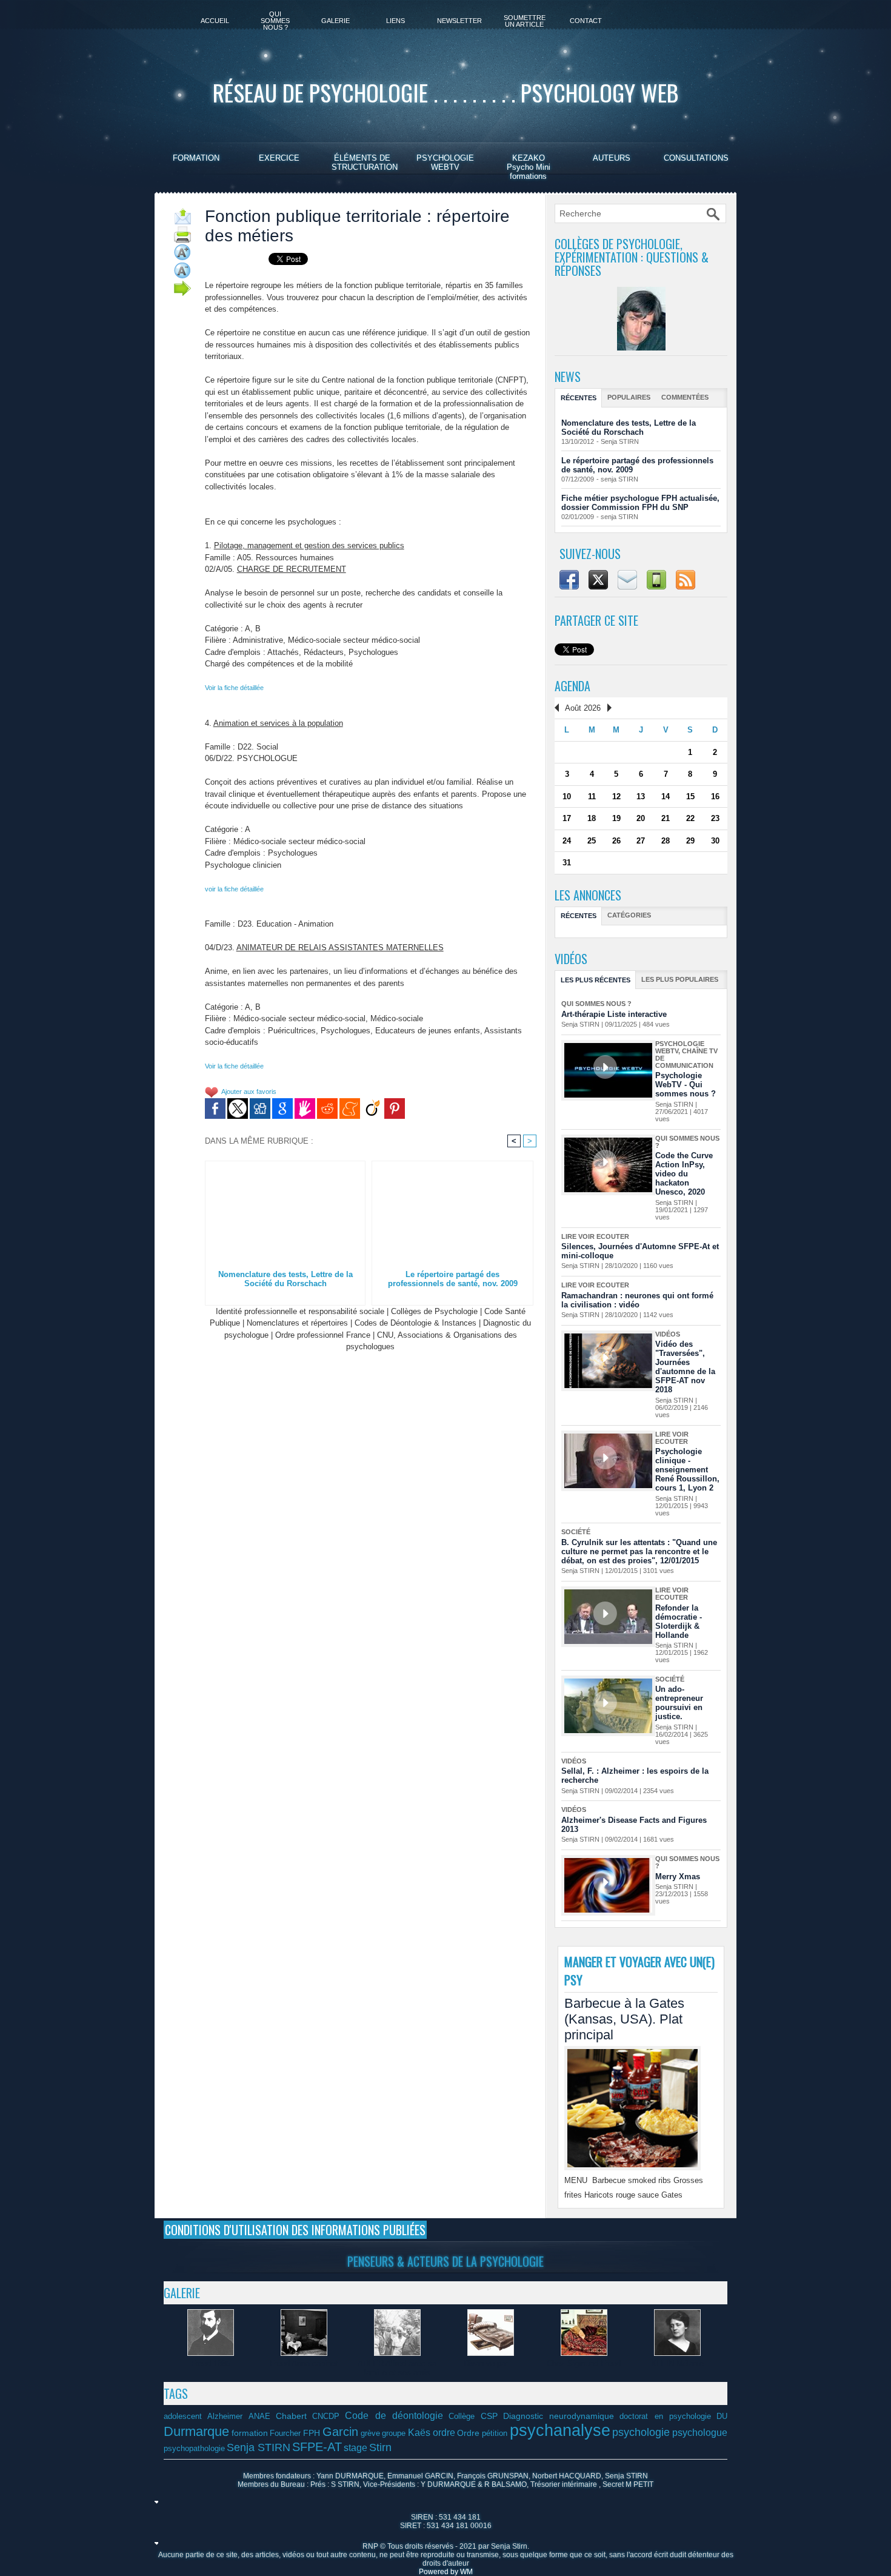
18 (592, 818)
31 (567, 863)
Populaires (629, 397)
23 (715, 818)
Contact (586, 21)
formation (250, 2433)
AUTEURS (612, 158)
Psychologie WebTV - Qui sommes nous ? (686, 1085)
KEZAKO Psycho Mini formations (529, 167)
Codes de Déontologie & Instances (415, 1323)
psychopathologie (194, 2449)
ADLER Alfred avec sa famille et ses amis (397, 2368)
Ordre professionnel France (323, 1335)
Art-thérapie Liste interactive (614, 1014)
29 (690, 841)
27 (641, 841)
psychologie (641, 2432)
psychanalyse (560, 2430)
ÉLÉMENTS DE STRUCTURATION (365, 163)
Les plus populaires (680, 979)
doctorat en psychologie (665, 2417)
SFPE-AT (317, 2447)
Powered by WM (446, 2572)
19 (616, 818)
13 (641, 797)
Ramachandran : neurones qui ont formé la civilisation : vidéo (637, 1300)
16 (715, 797)
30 (715, 841)
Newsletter (459, 21)
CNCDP (326, 2417)
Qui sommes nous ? (275, 21)
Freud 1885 (211, 2363)
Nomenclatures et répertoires (297, 1323)
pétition (495, 2433)
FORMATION (196, 158)
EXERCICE (279, 158)
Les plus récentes (596, 980)
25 (592, 841)
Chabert (291, 2416)
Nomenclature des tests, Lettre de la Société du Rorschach (285, 1279)
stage (355, 2447)
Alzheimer (225, 2417)
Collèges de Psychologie (434, 1311)
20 (641, 818)
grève (370, 2433)
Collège (462, 2417)
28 (666, 841)
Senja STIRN (620, 441)
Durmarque (196, 2431)
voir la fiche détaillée (234, 889)
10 (567, 797)
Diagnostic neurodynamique (559, 2416)
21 (666, 818)
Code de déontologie (394, 2415)
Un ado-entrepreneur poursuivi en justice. (679, 1703)
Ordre (468, 2433)
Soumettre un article (525, 21)
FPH (312, 2433)
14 (666, 797)
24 (567, 841)
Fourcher (285, 2433)
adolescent (183, 2417)
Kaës (419, 2432)
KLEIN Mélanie (677, 2363)
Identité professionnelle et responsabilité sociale (300, 1311)
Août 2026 (583, 708)
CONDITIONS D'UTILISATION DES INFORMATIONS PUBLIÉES (295, 2230)
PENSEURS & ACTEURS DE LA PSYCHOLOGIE (446, 2261)
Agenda (572, 686)
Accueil (215, 21)
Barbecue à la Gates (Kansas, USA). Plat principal (624, 2019)
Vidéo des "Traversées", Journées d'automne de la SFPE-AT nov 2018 (685, 1367)
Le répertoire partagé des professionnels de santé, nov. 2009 (453, 1279)
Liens (395, 21)
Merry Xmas (678, 1877)
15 (690, 797)
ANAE (259, 2417)
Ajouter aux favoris (249, 1092)
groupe (394, 2433)
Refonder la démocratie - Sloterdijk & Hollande (679, 1622)
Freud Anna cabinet (304, 2363)
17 (567, 818)
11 (592, 797)
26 (616, 841)
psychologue (700, 2432)
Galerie (335, 21)
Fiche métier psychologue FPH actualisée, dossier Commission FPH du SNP (640, 503)
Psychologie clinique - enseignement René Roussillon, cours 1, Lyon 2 (687, 1470)
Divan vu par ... (491, 2363)
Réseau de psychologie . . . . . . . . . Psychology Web (446, 92)
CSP (489, 2416)
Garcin (340, 2432)
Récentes (579, 398)
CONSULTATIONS (696, 158)
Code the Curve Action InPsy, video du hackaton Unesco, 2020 (684, 1174)
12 (616, 797)
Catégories (629, 915)
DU (722, 2417)
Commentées (685, 397)
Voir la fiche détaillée (234, 688)
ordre (444, 2432)
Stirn (380, 2447)
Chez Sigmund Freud (584, 2363)
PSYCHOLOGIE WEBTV (445, 163)
